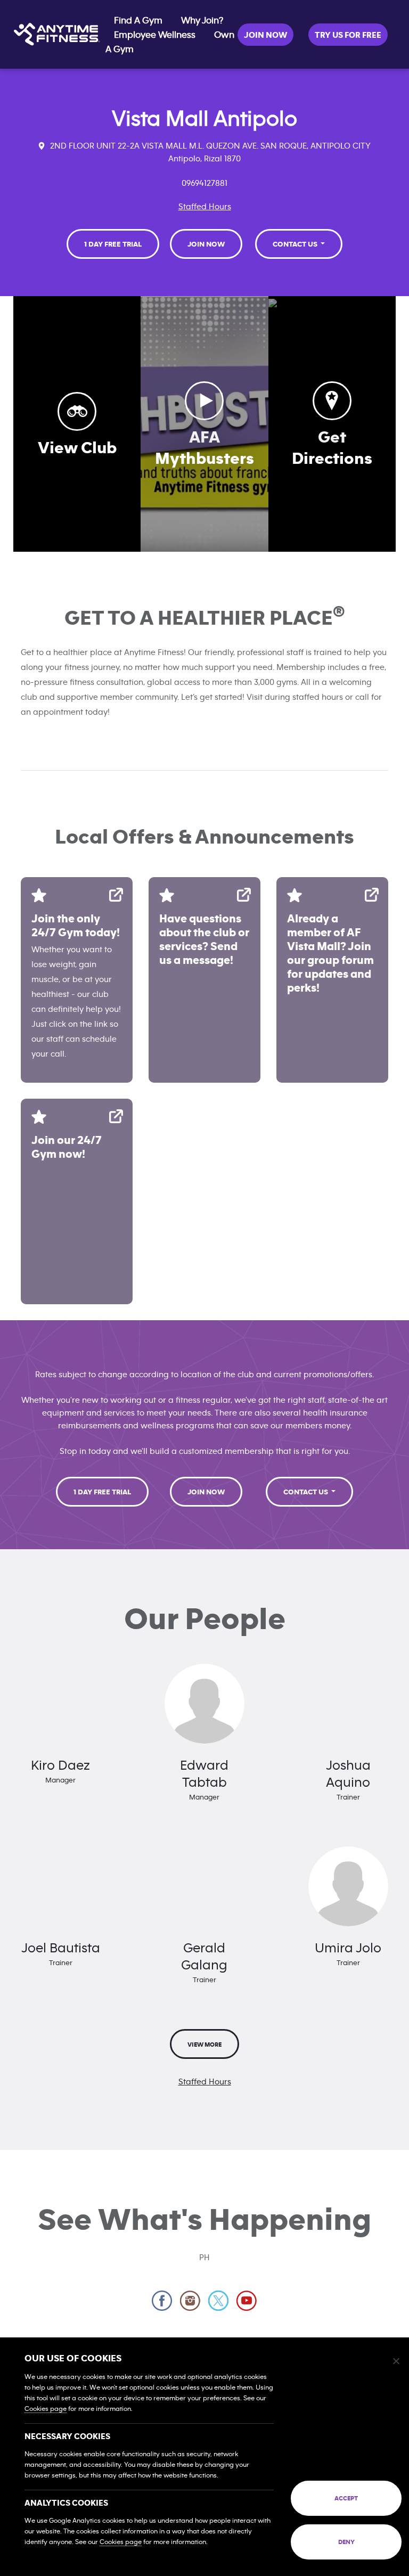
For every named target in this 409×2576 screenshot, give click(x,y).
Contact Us (296, 244)
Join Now (265, 35)
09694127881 (204, 183)
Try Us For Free (348, 35)
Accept (346, 2498)
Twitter (219, 2301)
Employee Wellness (155, 35)
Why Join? (202, 21)
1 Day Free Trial (113, 244)
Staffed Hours (205, 207)
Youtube (247, 2301)
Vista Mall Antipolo (204, 119)
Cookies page (46, 2409)
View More (204, 2045)
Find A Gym (138, 21)
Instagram (190, 2301)
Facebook (162, 2301)
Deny (346, 2542)
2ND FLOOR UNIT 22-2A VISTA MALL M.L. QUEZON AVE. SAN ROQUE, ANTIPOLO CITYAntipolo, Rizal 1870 (210, 152)
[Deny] (396, 2361)
